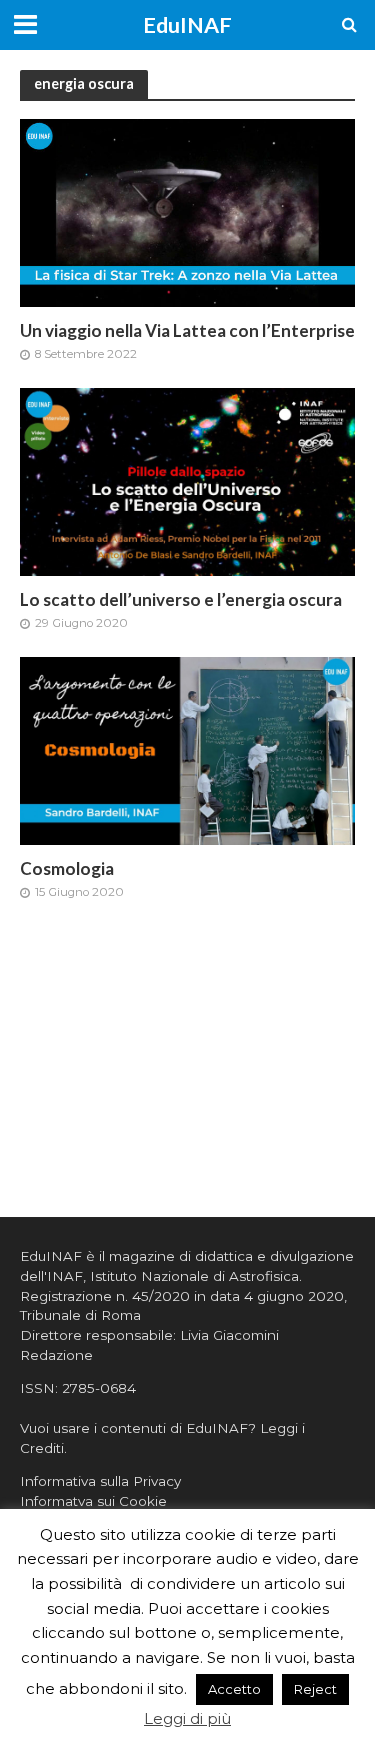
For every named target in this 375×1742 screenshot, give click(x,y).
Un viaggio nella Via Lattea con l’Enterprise (187, 330)
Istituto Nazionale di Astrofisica (194, 1276)
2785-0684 (99, 1388)
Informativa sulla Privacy (100, 1481)
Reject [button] (315, 1689)
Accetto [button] (234, 1689)
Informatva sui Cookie (93, 1501)
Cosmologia (67, 868)
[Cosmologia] (187, 749)
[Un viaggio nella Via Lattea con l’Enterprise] (187, 211)
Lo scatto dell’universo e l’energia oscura (181, 599)
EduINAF (187, 25)
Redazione (56, 1355)
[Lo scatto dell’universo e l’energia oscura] (187, 480)
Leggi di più (187, 1718)
